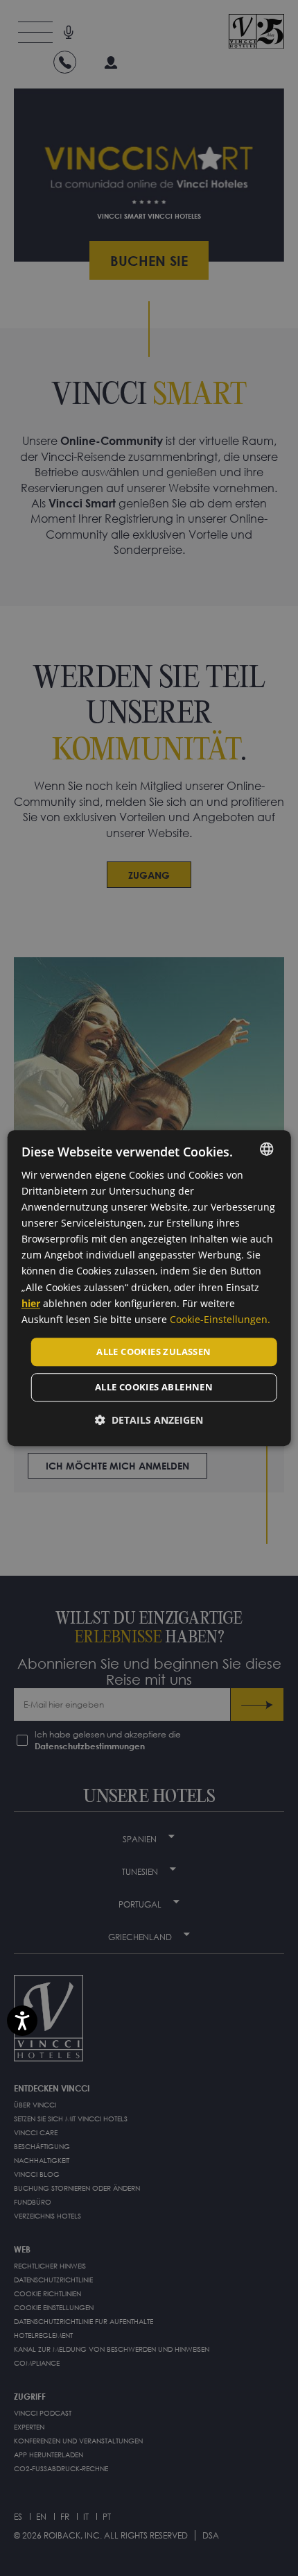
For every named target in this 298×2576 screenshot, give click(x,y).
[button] (149, 1421)
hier (31, 1303)
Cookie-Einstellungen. (220, 1319)
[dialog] (149, 1288)
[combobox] (266, 1149)
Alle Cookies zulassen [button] (154, 1352)
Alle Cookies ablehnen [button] (154, 1388)
